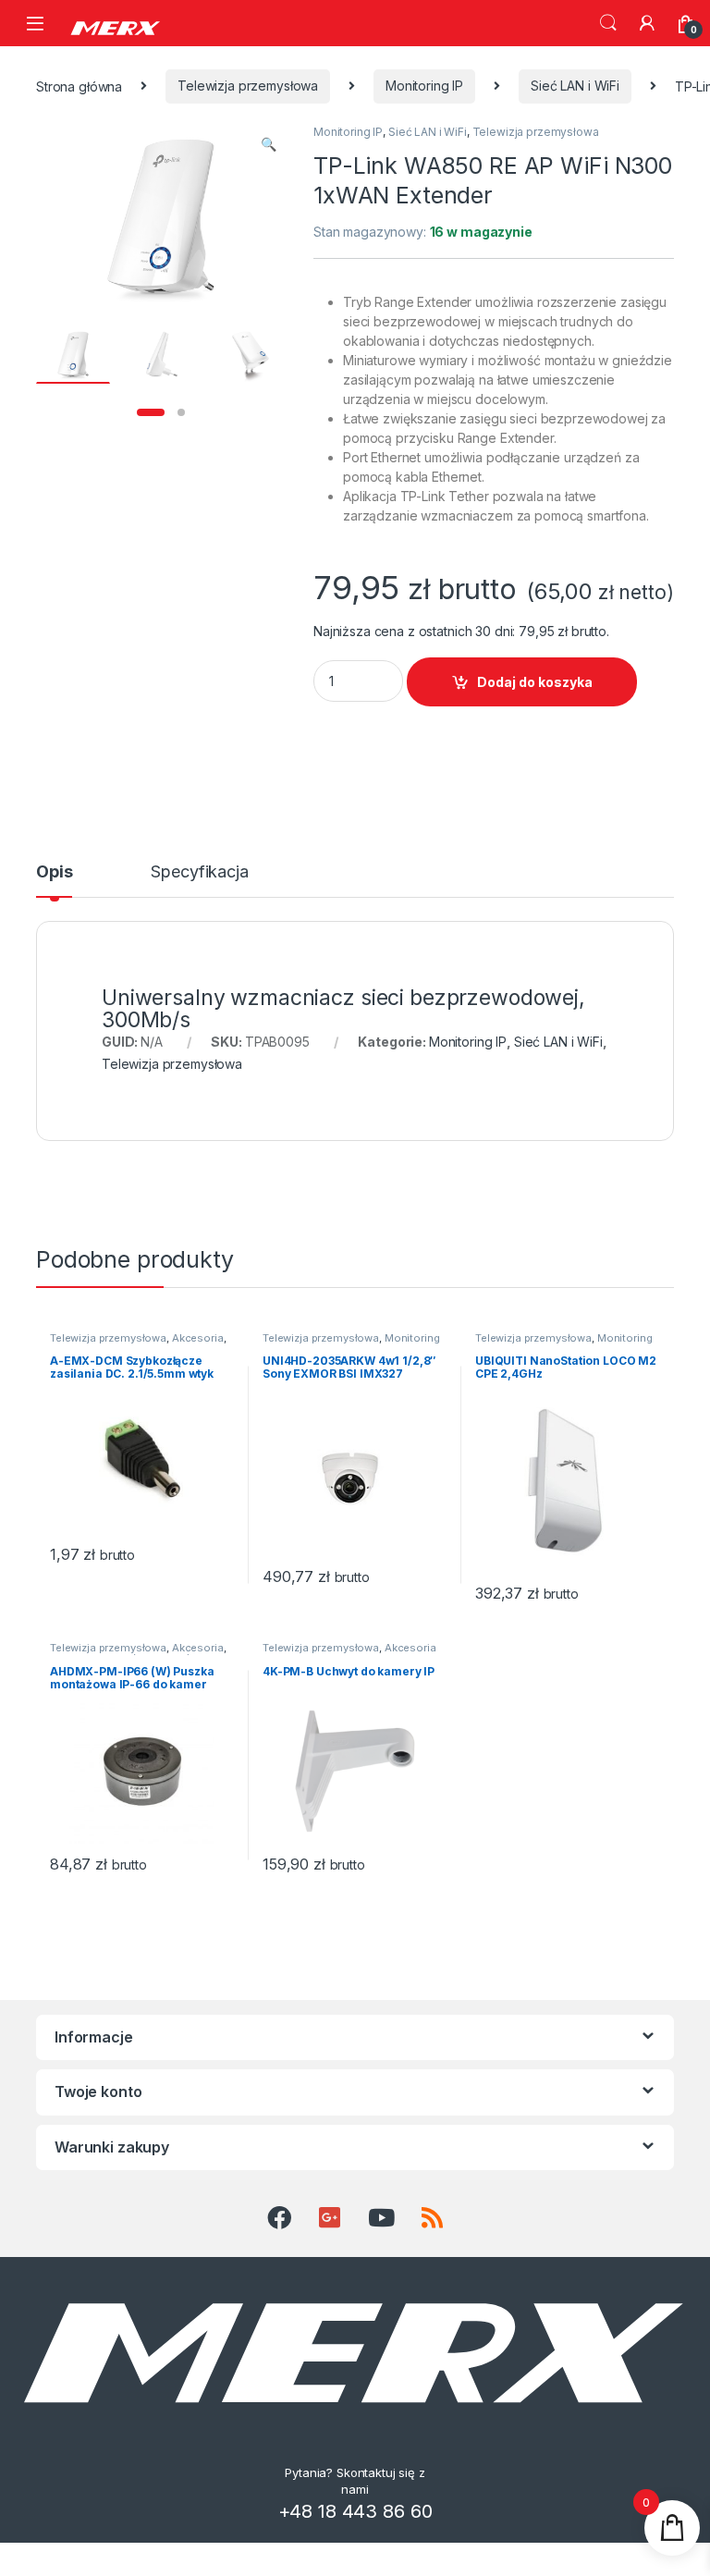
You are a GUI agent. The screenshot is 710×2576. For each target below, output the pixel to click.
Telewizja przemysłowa (248, 86)
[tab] (54, 880)
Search (608, 23)
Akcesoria (198, 1338)
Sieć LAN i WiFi (575, 86)
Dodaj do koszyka (535, 682)
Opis (54, 872)
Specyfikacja (199, 872)
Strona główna (79, 86)
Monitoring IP (424, 86)
